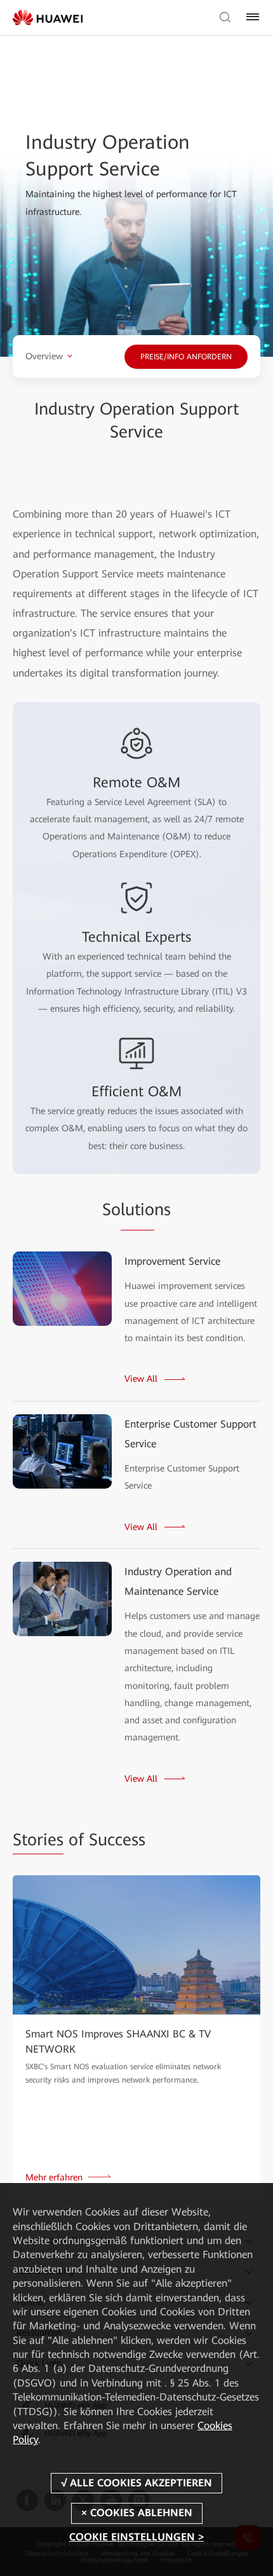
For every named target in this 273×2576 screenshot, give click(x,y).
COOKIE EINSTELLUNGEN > (136, 2537)
